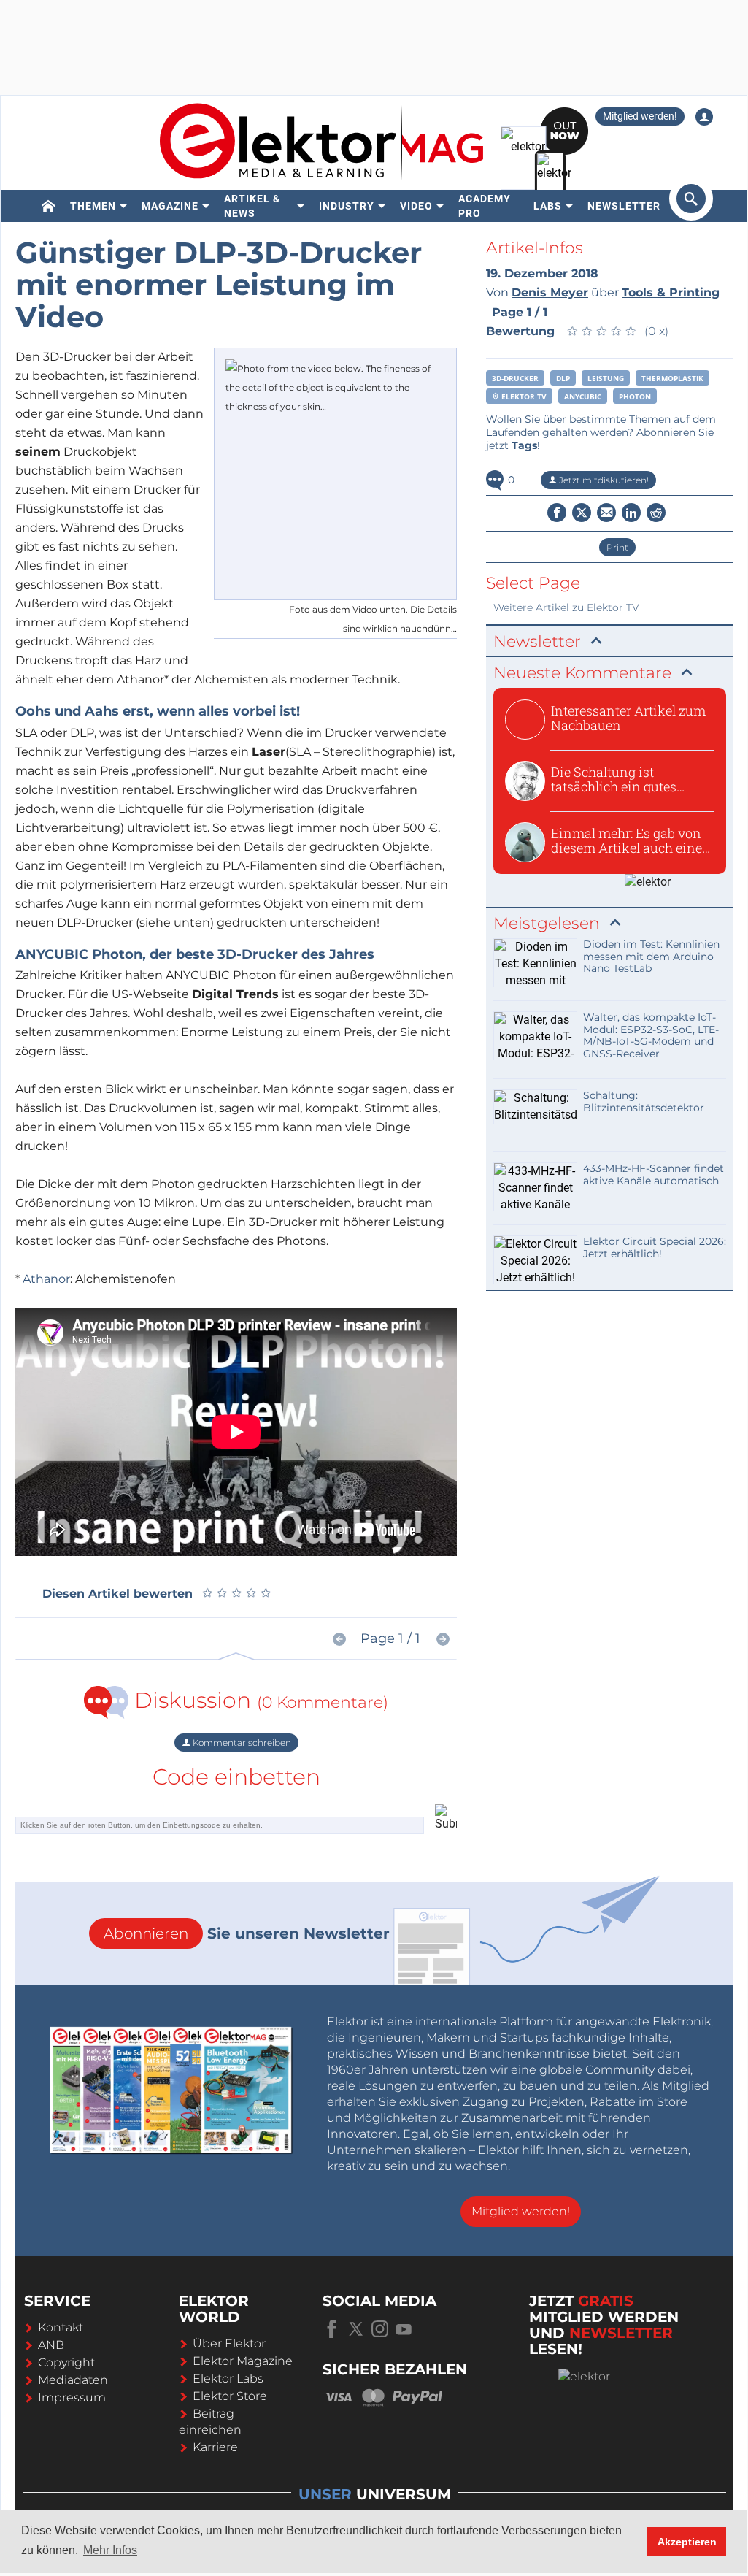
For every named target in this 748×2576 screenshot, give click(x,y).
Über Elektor (229, 2343)
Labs (548, 206)
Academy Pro (485, 206)
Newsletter (624, 206)
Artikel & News (252, 206)
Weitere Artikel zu (566, 607)
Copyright (66, 2362)
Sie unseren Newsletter (247, 1933)
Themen (93, 206)
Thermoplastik (672, 378)
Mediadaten (73, 2380)
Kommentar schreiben (241, 1743)
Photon (635, 396)
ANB (51, 2345)
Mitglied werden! (640, 116)
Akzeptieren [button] (687, 2542)
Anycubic (583, 396)
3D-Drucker (515, 378)
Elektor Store (230, 2396)
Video (416, 206)
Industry (347, 206)
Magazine (170, 206)
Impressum (72, 2397)
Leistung (606, 378)
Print (617, 547)
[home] (49, 206)
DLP (563, 378)
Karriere (215, 2447)
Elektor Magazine (243, 2361)
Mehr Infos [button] (110, 2550)
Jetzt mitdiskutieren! (603, 480)
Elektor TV (523, 396)
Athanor (46, 1279)
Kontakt (61, 2327)
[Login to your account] (704, 117)
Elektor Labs (228, 2378)
